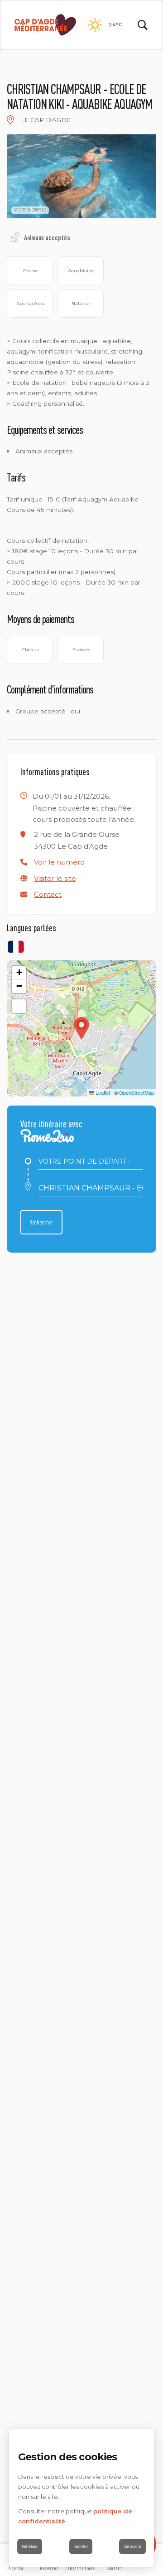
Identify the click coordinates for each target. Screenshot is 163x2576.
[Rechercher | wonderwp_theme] (143, 25)
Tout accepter (132, 2546)
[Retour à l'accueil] (45, 25)
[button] (59, 862)
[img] (10, 120)
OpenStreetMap (137, 1092)
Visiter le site (55, 878)
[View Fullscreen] (19, 1006)
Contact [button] (48, 894)
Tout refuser (30, 2546)
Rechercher (41, 1222)
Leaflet (102, 1092)
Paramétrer (81, 2546)
